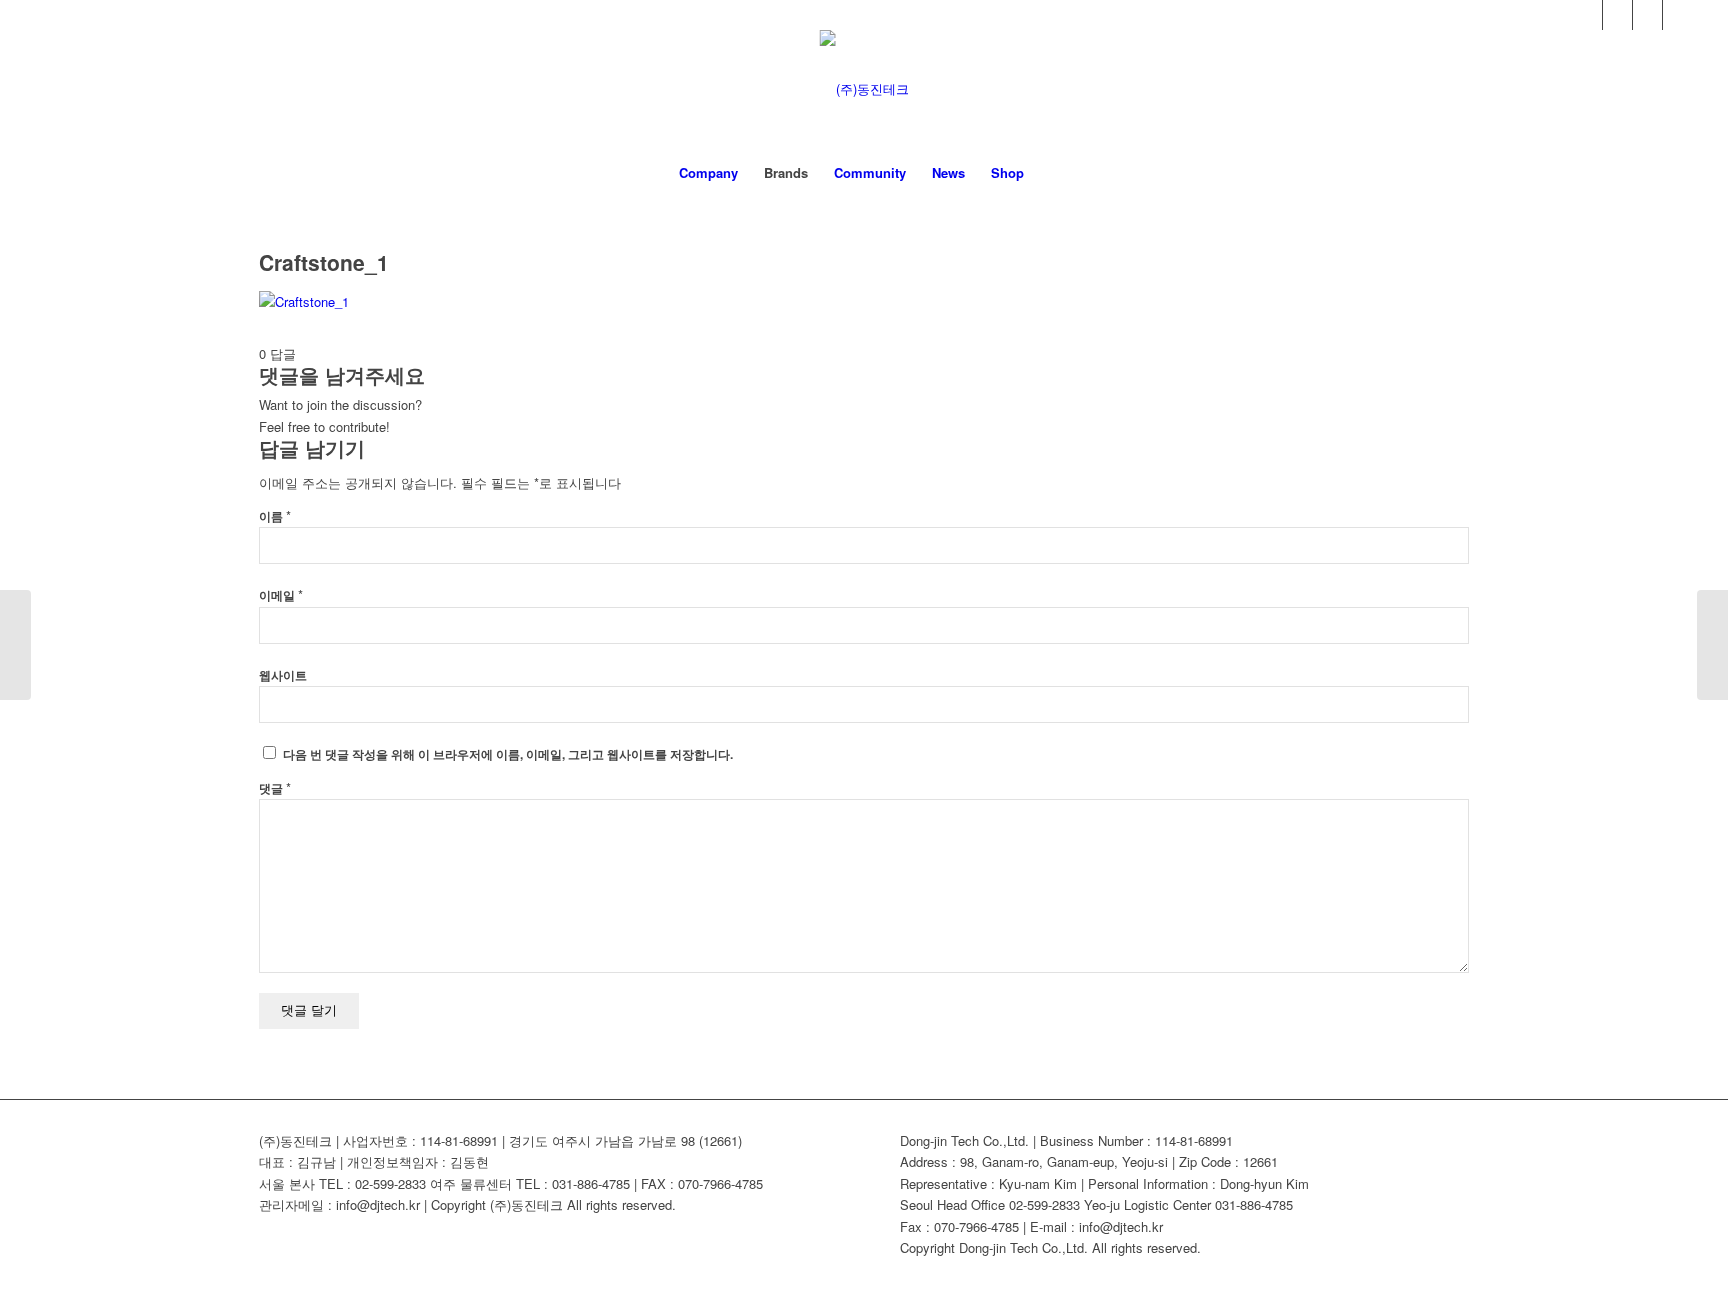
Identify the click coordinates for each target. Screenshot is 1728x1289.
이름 (275, 516)
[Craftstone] (15, 645)
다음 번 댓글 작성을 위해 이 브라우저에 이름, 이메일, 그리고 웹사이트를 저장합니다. (508, 754)
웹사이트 (283, 675)
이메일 (281, 595)
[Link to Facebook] (1587, 15)
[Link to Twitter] (1647, 15)
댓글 (275, 788)
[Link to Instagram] (1678, 15)
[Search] (1050, 173)
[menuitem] (708, 173)
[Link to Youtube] (1617, 15)
